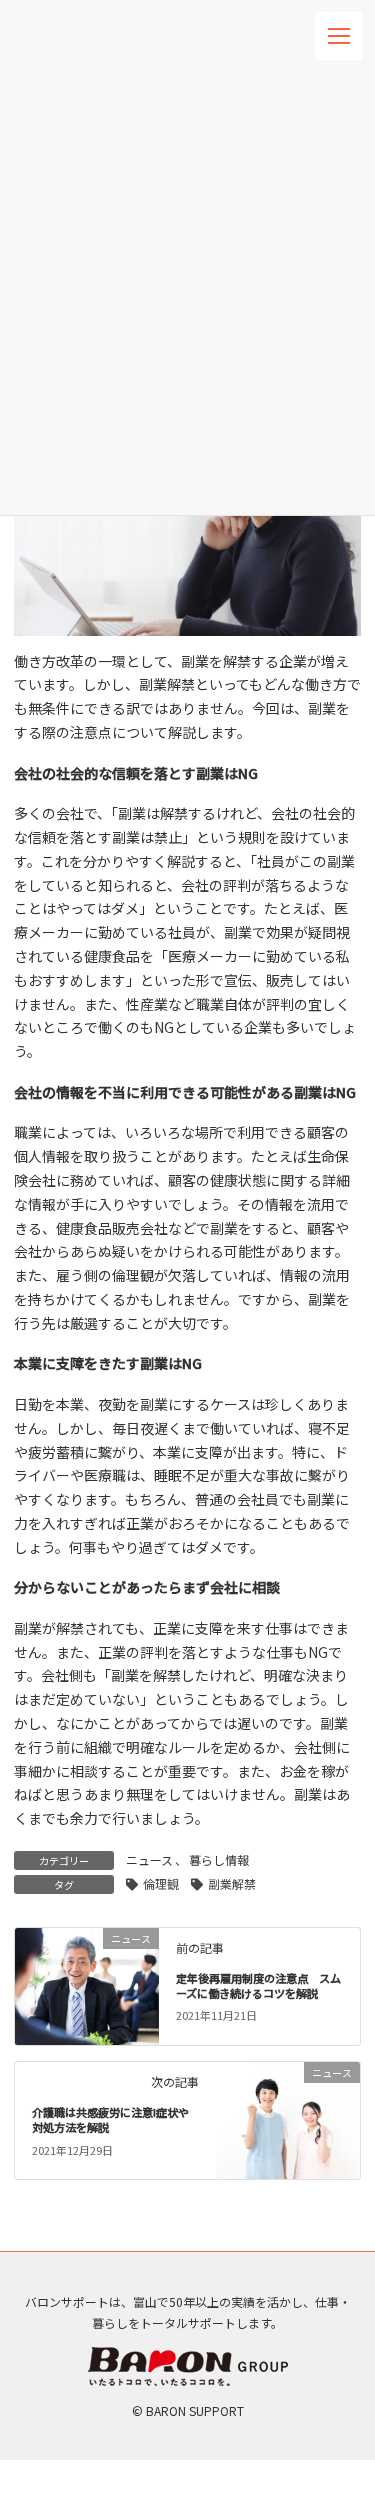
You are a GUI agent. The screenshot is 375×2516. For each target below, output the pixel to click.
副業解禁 (232, 1883)
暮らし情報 (219, 1859)
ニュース (149, 1859)
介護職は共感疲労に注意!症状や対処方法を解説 (110, 2120)
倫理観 (161, 1883)
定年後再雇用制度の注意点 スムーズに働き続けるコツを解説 (258, 1986)
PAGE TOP (343, 2114)
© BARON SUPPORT (188, 2410)
